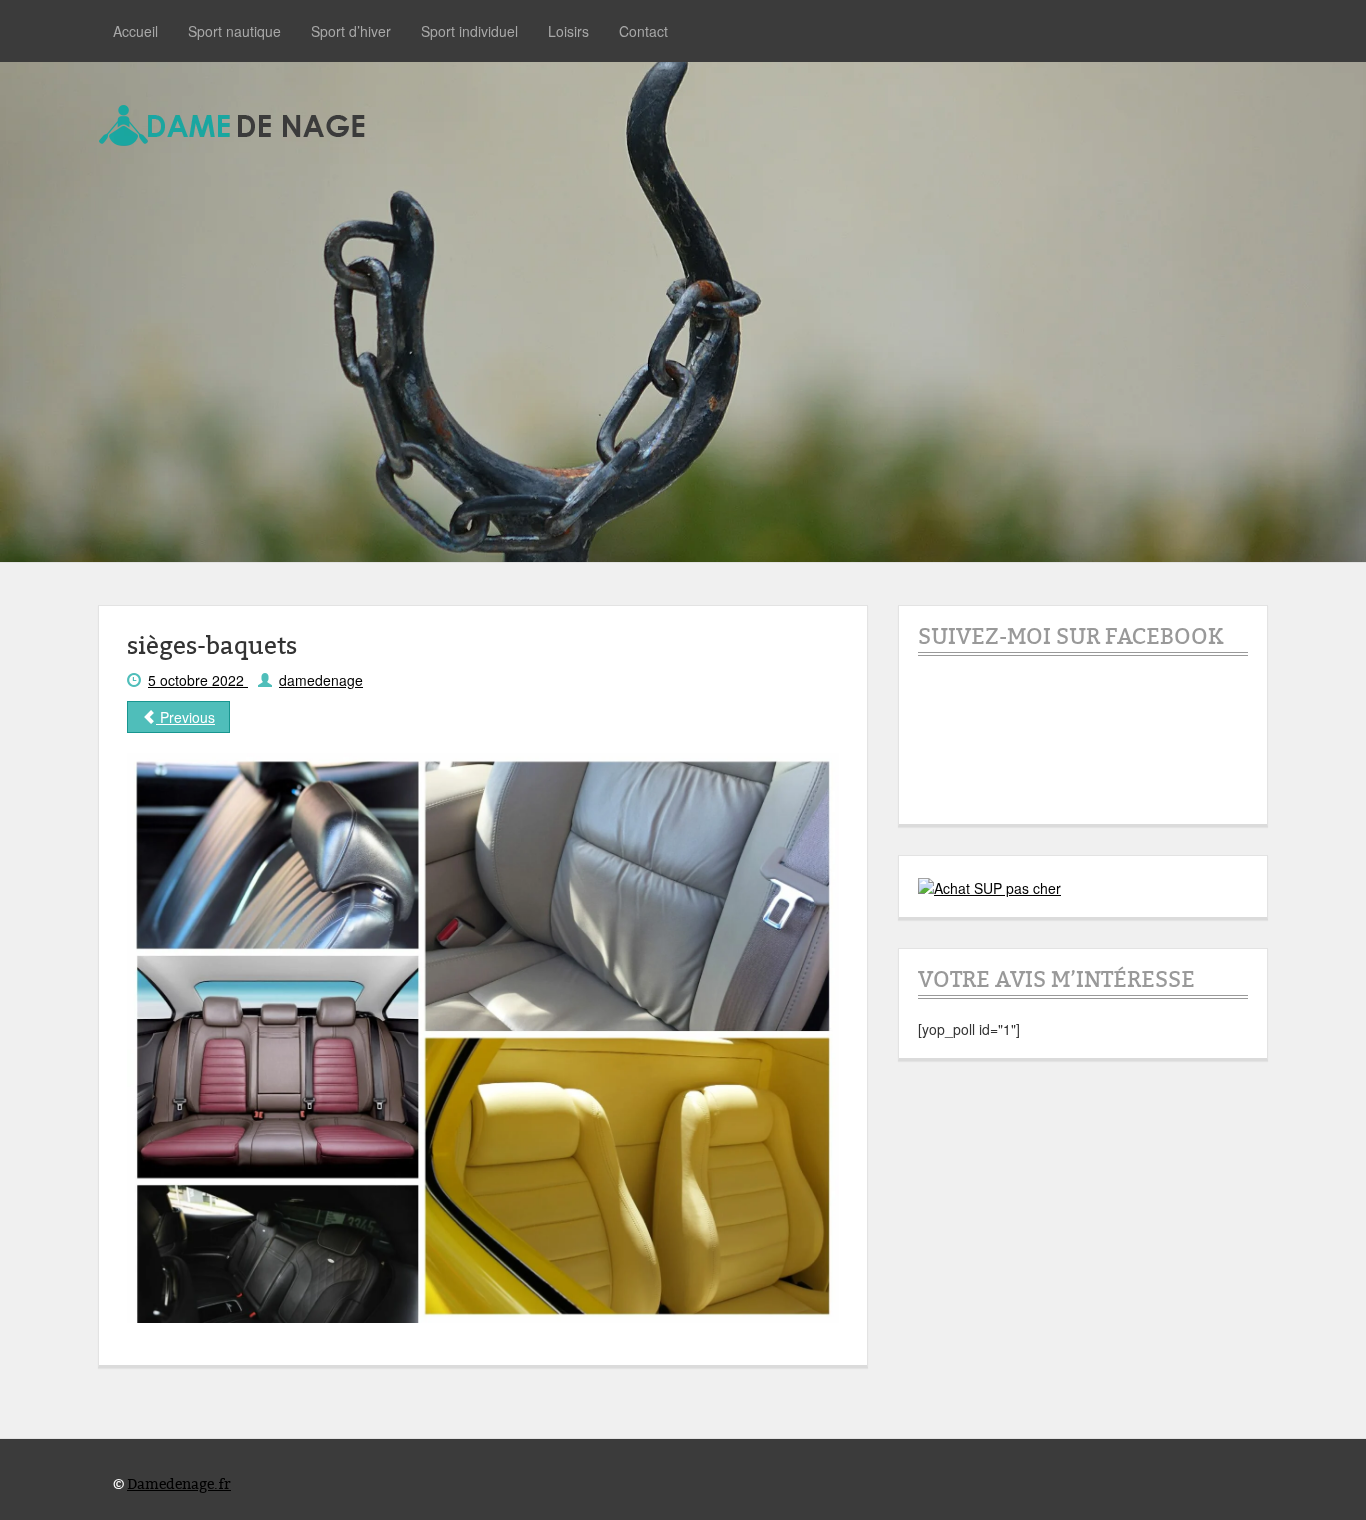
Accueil (135, 31)
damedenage (321, 680)
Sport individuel (469, 31)
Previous (185, 717)
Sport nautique (234, 31)
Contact (643, 31)
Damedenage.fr (179, 1484)
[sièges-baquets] (483, 1036)
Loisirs (568, 31)
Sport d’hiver (351, 31)
